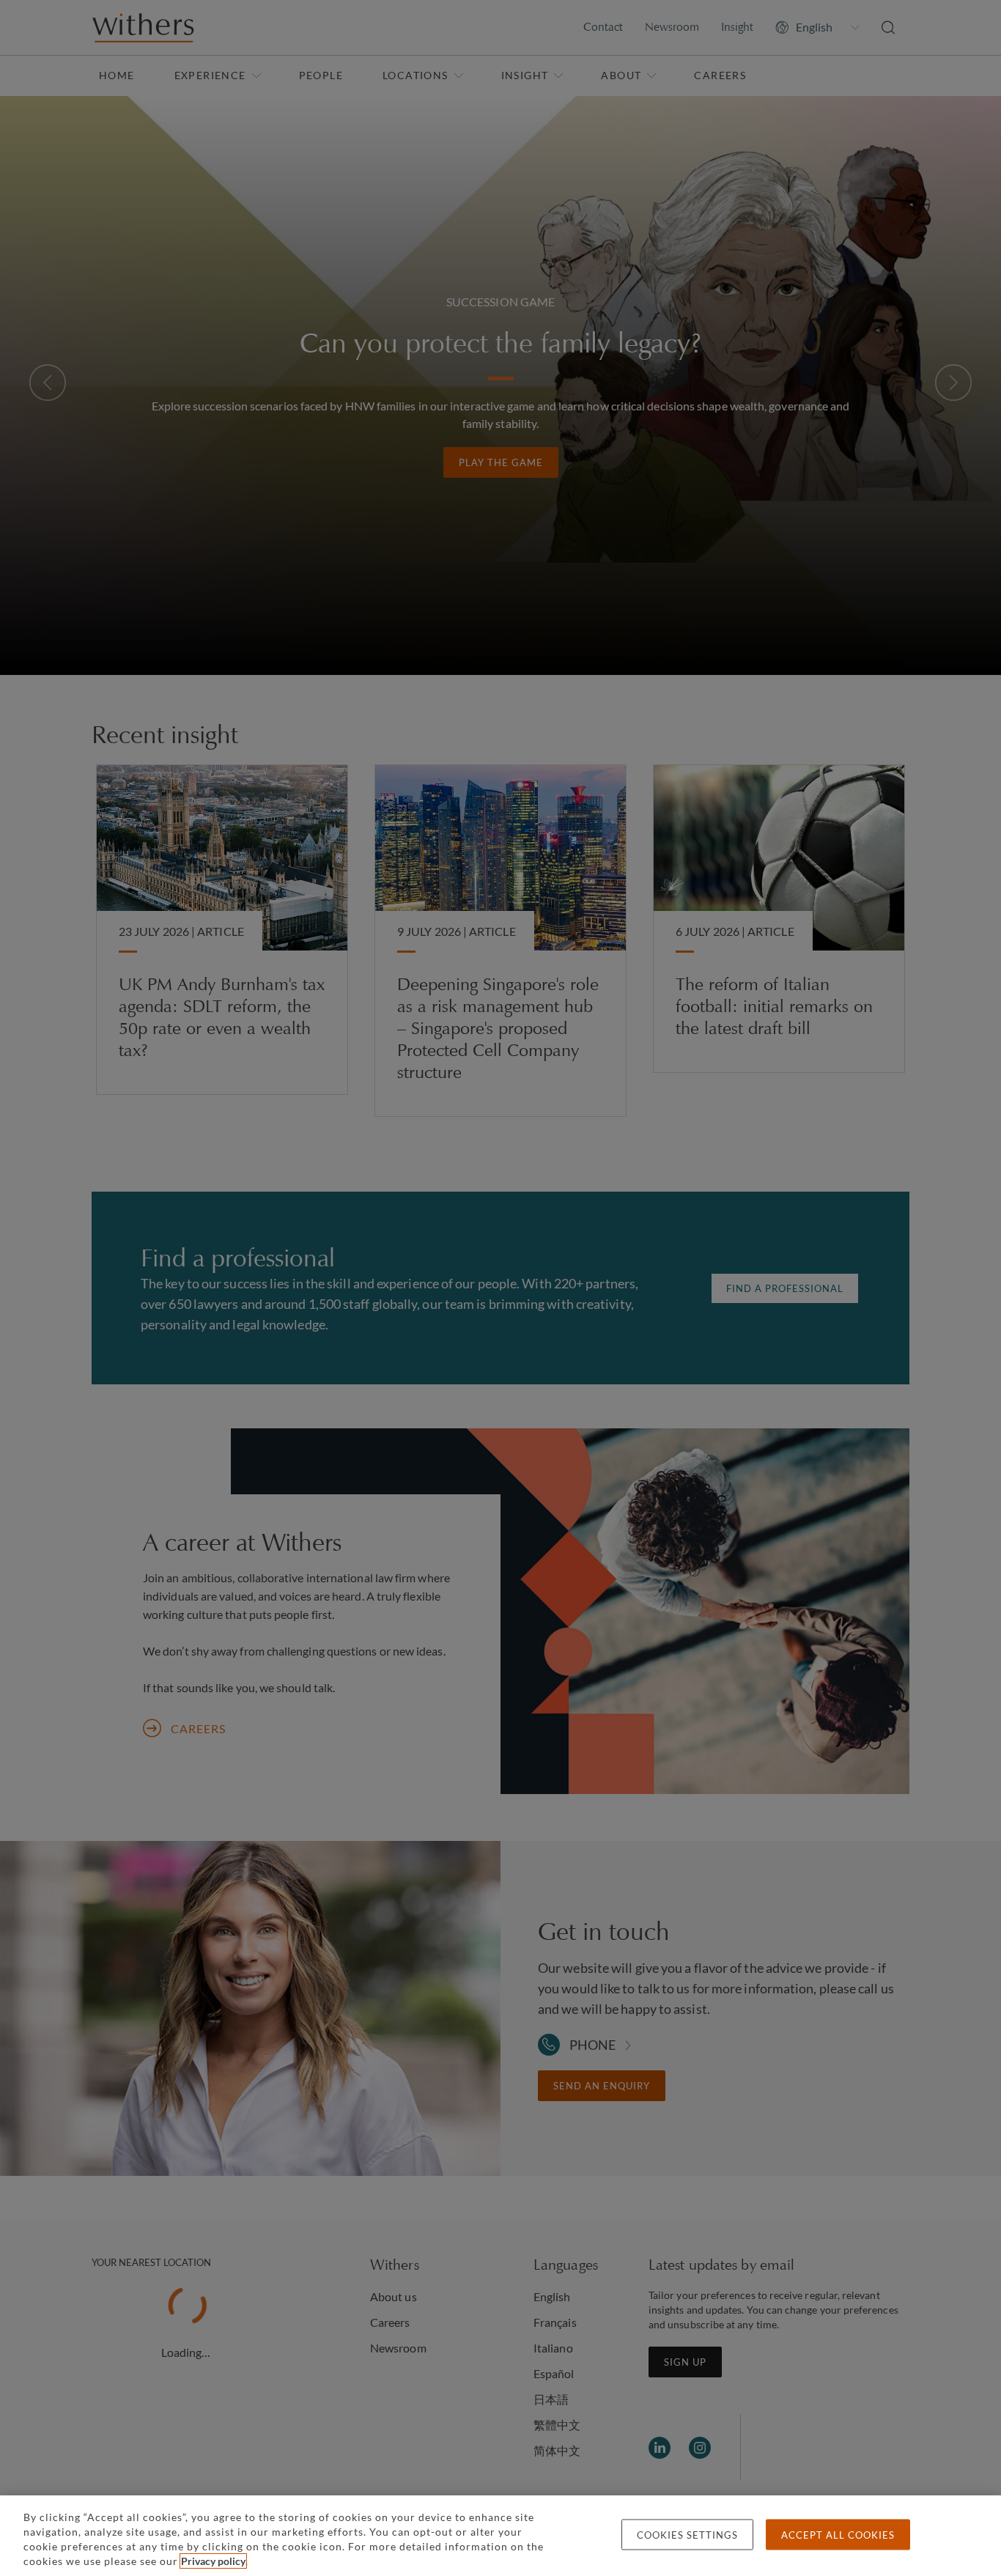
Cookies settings (687, 2535)
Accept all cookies (838, 2535)
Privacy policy (213, 2561)
